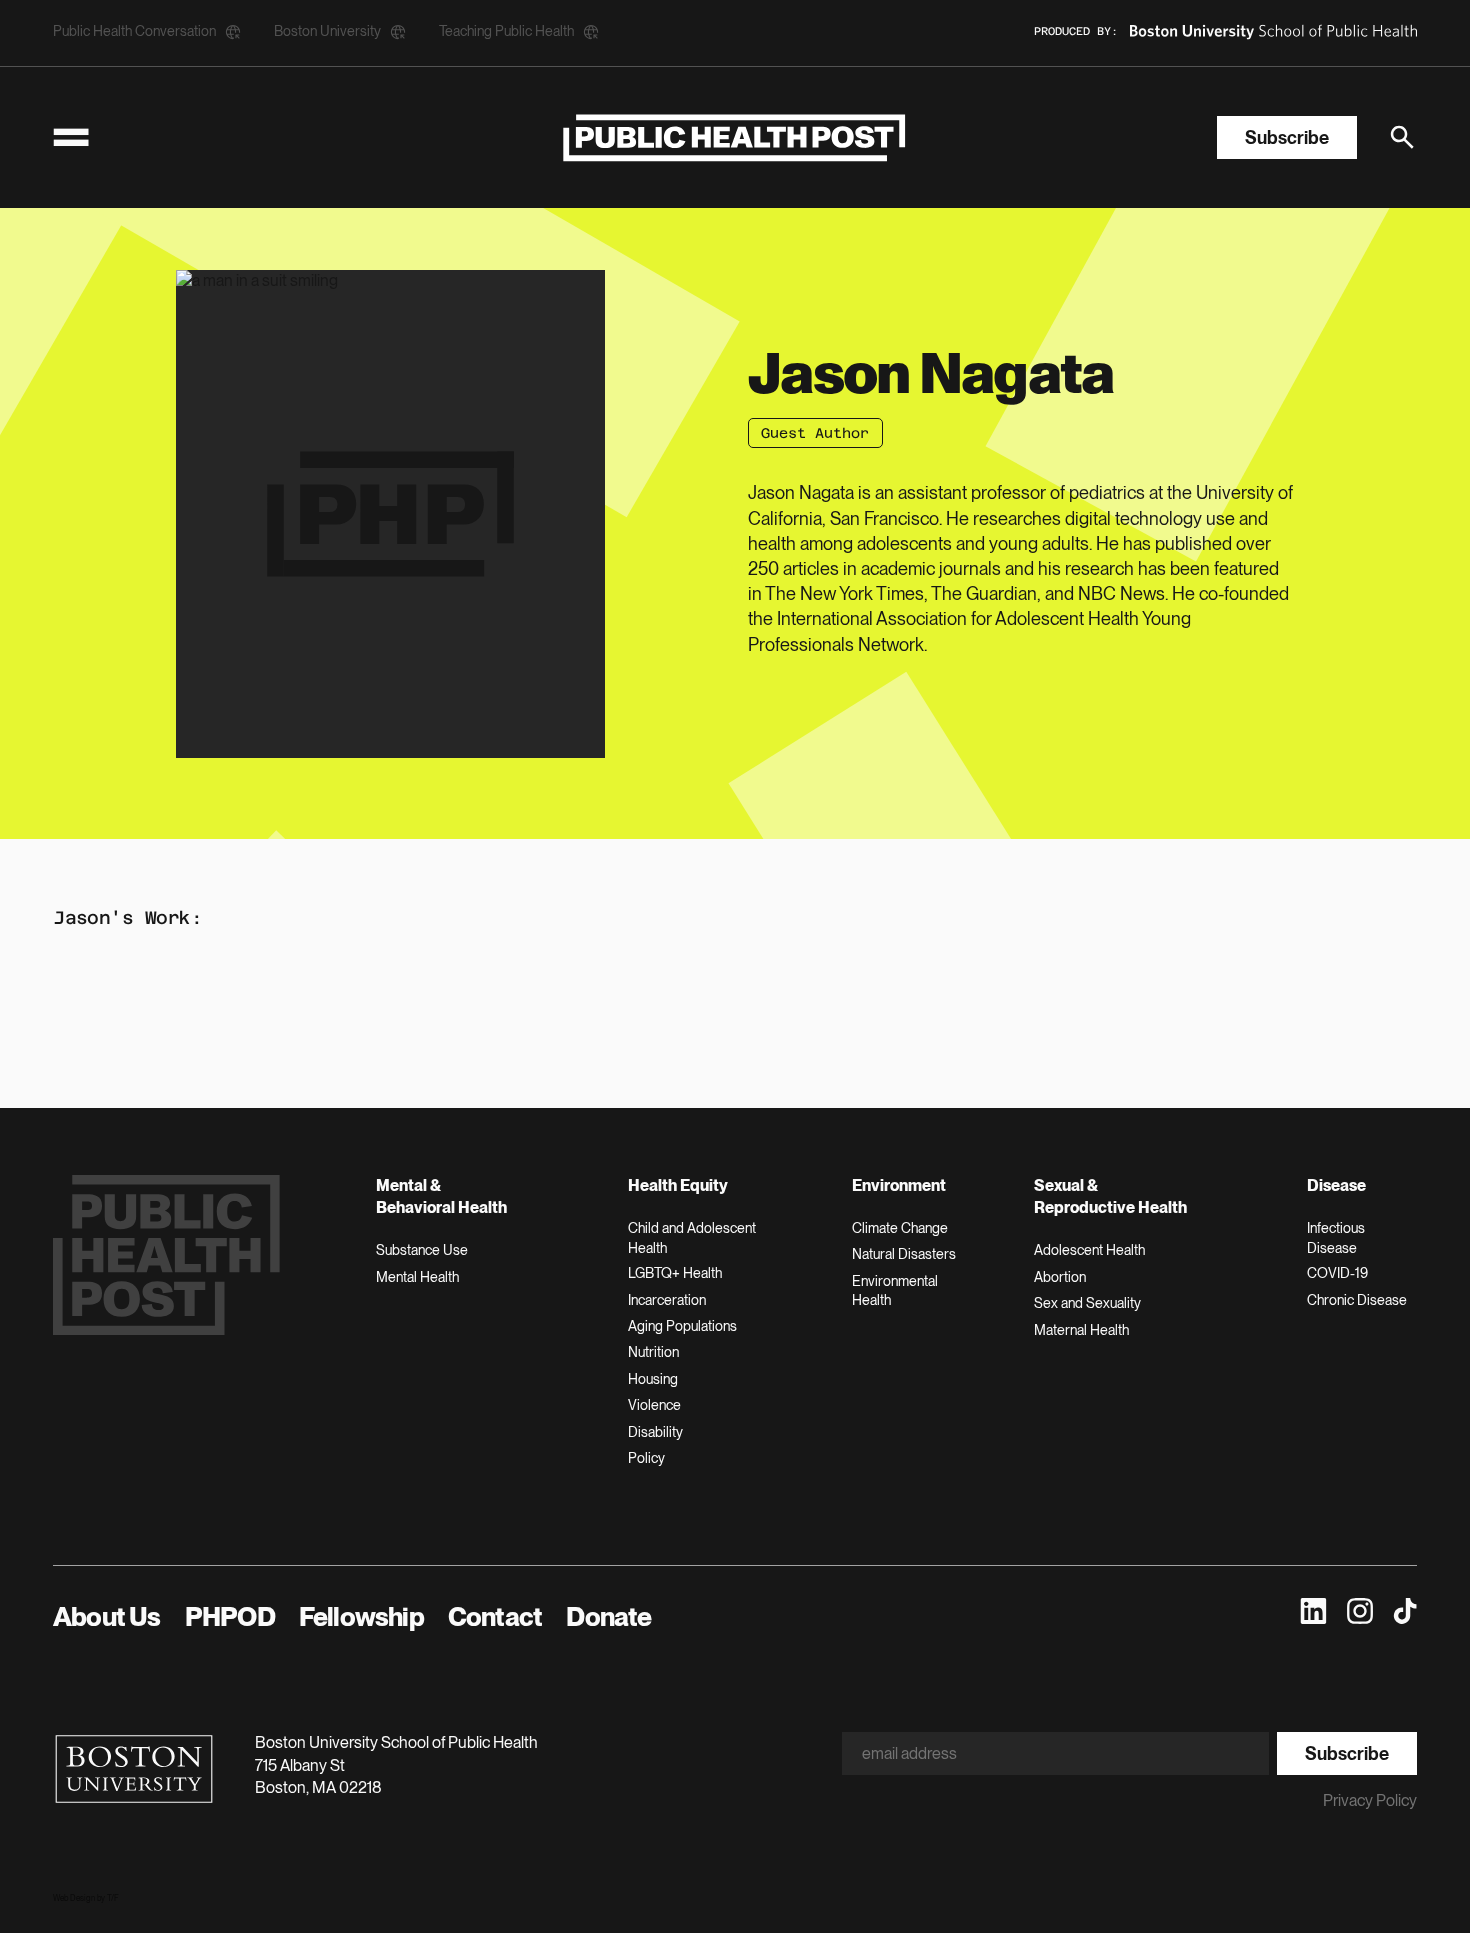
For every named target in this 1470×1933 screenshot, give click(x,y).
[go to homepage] (735, 137)
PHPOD (230, 1616)
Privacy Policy (1370, 1800)
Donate (608, 1616)
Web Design (74, 1898)
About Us (107, 1616)
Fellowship (361, 1616)
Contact (495, 1616)
